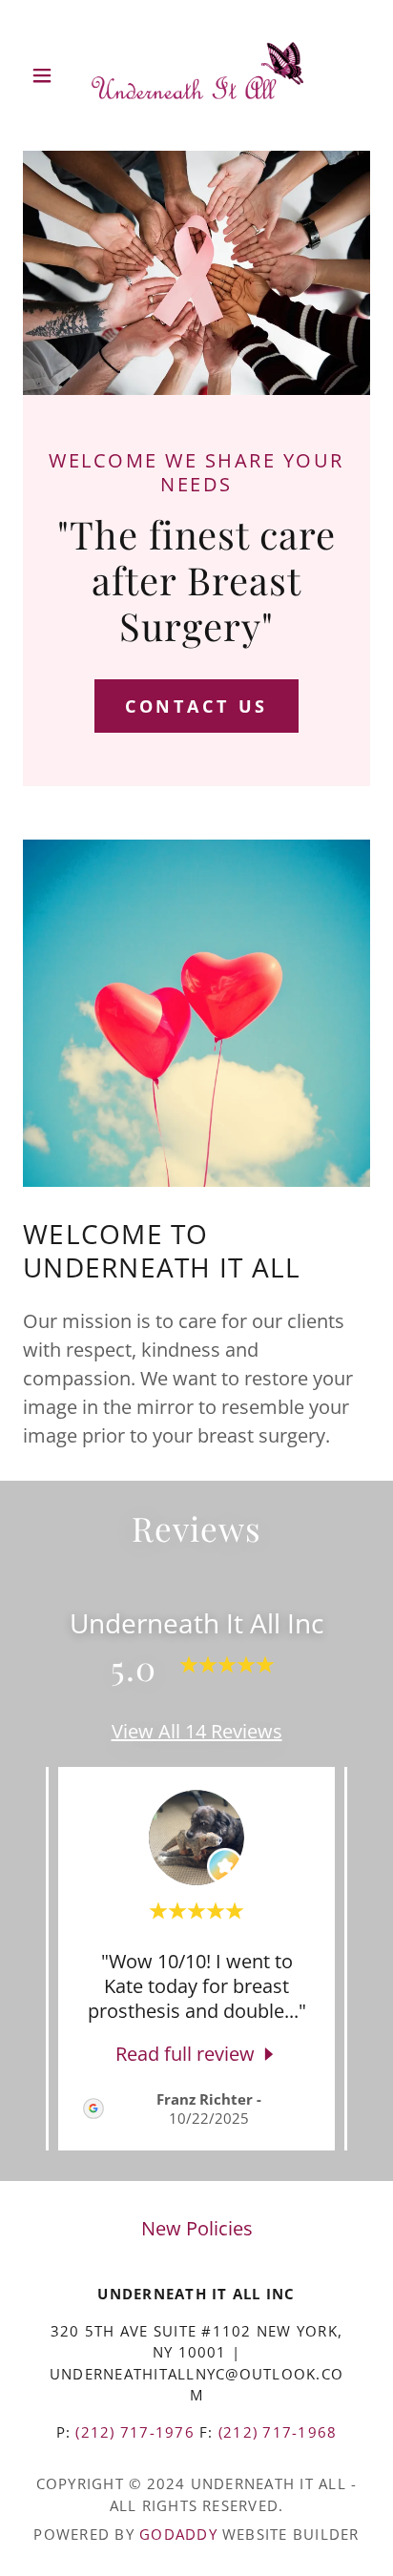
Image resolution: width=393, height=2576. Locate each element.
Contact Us (197, 706)
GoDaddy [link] (178, 2534)
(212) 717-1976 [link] (134, 2432)
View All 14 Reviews (197, 1731)
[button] (49, 75)
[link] (196, 75)
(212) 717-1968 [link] (278, 2432)
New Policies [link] (197, 2228)
